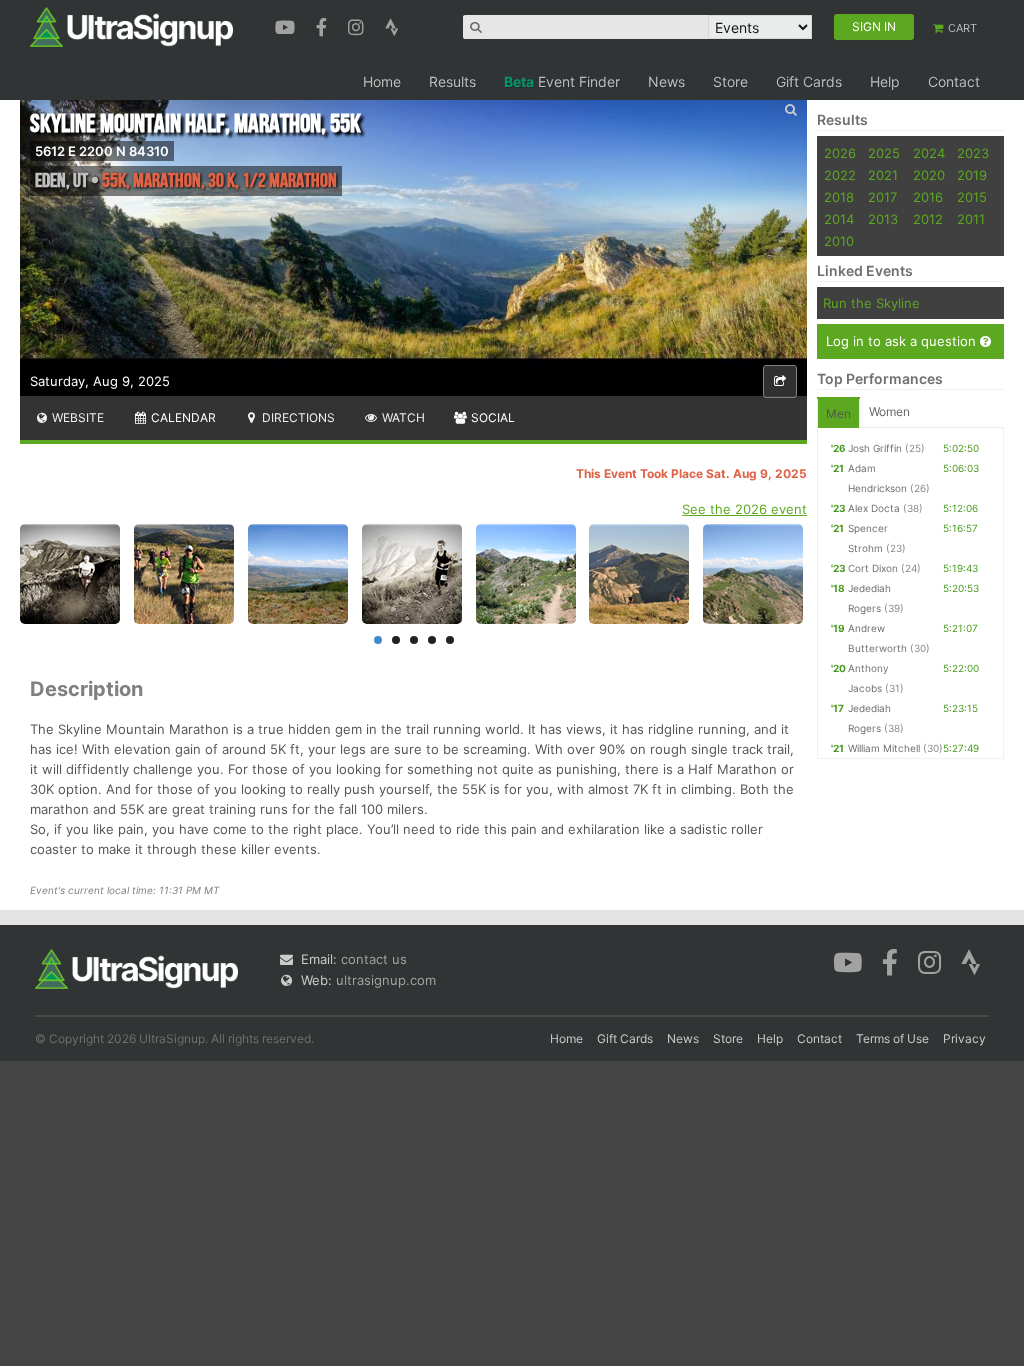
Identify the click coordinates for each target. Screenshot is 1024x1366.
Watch (402, 417)
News (666, 81)
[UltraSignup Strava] (392, 25)
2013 (883, 219)
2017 (882, 197)
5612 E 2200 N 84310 (102, 151)
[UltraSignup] (131, 26)
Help (885, 81)
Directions (297, 417)
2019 (972, 175)
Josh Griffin (875, 448)
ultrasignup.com (386, 980)
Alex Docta (874, 508)
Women (889, 411)
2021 (883, 175)
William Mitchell (884, 748)
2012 (928, 219)
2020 (929, 175)
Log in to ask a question (903, 341)
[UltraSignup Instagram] (358, 25)
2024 (929, 153)
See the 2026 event (744, 509)
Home (382, 81)
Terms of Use (892, 1038)
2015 (972, 197)
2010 (839, 241)
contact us (374, 959)
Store (730, 81)
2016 (928, 197)
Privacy (964, 1038)
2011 (971, 219)
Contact (954, 81)
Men (838, 413)
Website (76, 417)
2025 (884, 153)
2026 (840, 153)
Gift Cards (809, 81)
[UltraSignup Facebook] (324, 25)
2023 (973, 153)
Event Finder (562, 81)
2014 (839, 219)
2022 (840, 175)
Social (491, 417)
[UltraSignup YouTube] (287, 25)
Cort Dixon (873, 568)
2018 (839, 197)
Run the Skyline (871, 303)
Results (452, 81)
